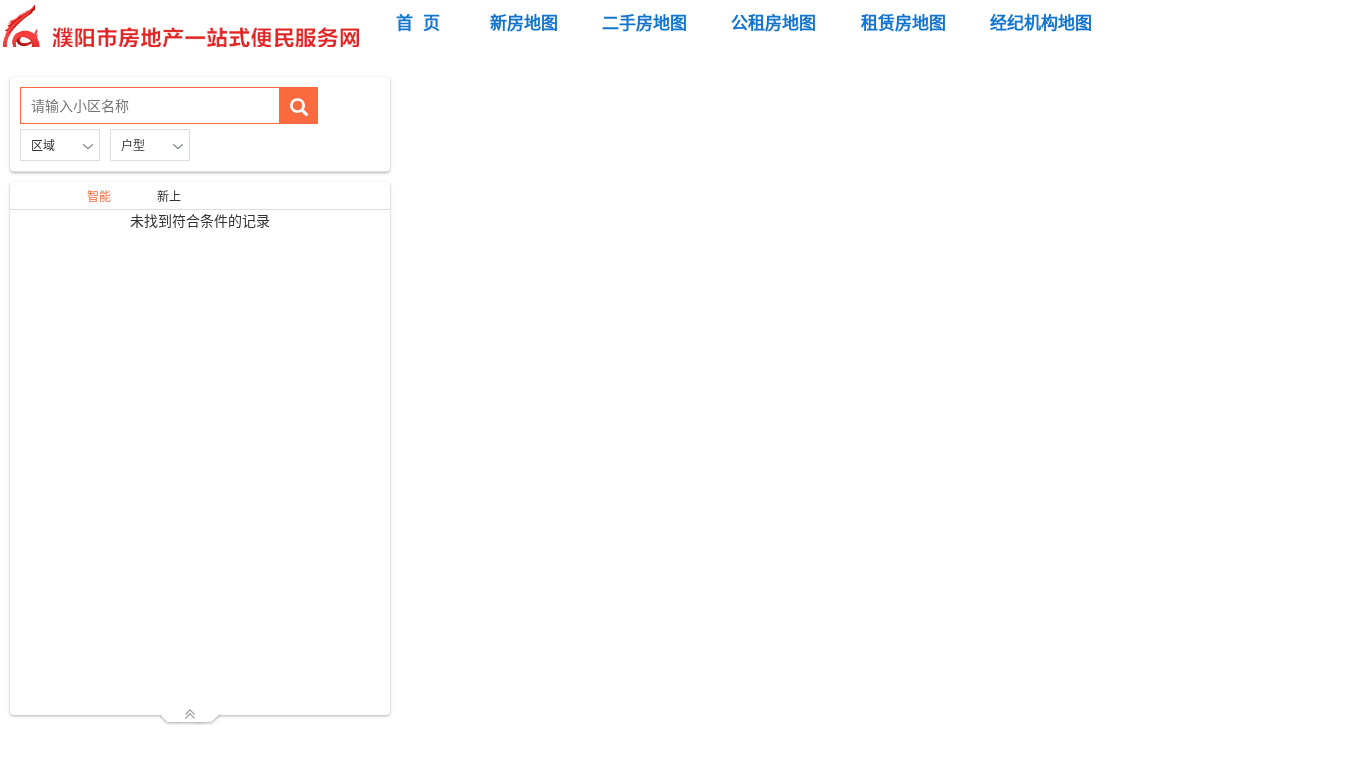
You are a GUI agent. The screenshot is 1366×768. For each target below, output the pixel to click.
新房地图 (524, 22)
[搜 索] (299, 105)
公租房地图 (773, 22)
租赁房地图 (903, 22)
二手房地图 (644, 22)
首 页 (418, 22)
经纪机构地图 (1041, 22)
